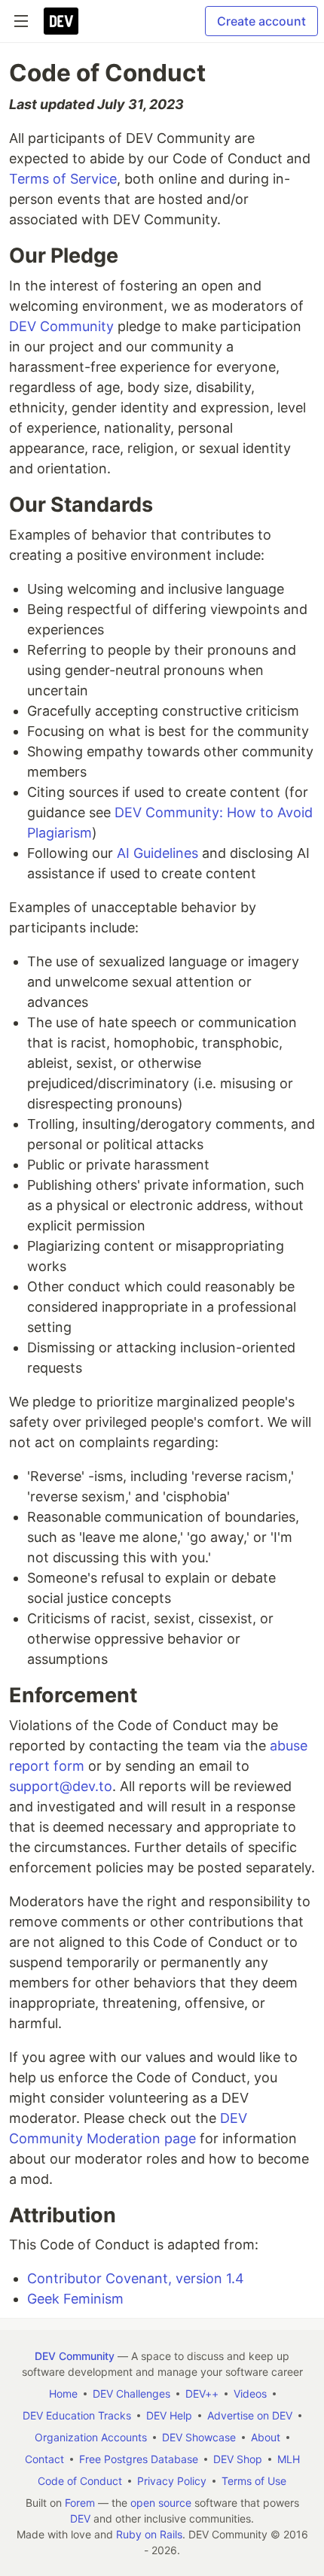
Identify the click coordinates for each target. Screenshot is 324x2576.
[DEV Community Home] (61, 21)
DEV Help (169, 2415)
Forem (80, 2503)
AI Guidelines (157, 853)
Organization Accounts (91, 2437)
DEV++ (202, 2394)
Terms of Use (254, 2481)
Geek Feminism (75, 2299)
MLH (289, 2459)
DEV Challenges (131, 2394)
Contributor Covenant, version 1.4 (136, 2278)
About (266, 2437)
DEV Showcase (199, 2437)
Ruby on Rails (149, 2534)
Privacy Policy (172, 2481)
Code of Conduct (80, 2481)
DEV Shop (238, 2459)
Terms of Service (63, 179)
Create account (261, 21)
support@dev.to (61, 1786)
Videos (250, 2394)
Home (63, 2394)
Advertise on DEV (250, 2415)
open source (161, 2503)
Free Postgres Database (139, 2459)
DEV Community (61, 326)
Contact (44, 2459)
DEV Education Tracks (77, 2415)
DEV (80, 2518)
